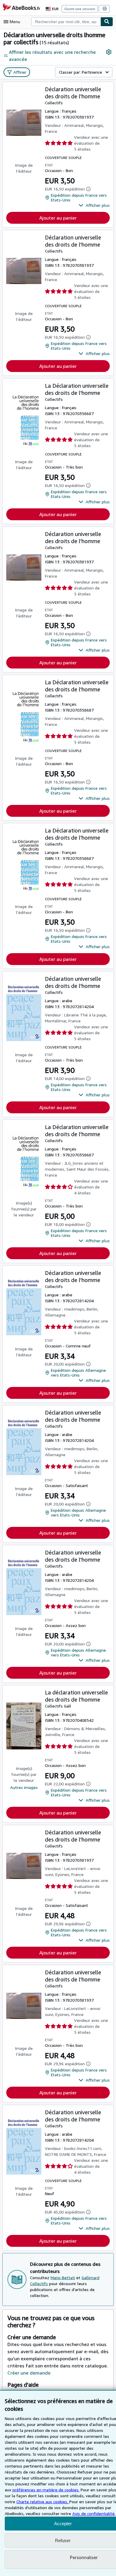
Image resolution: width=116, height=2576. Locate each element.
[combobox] (66, 22)
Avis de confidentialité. (94, 2513)
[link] (109, 52)
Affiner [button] (20, 72)
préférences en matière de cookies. (46, 2490)
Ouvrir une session (80, 9)
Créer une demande (29, 2373)
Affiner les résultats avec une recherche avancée (52, 56)
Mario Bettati (63, 2278)
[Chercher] (107, 22)
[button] (94, 205)
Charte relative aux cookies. (43, 2502)
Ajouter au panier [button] (58, 218)
